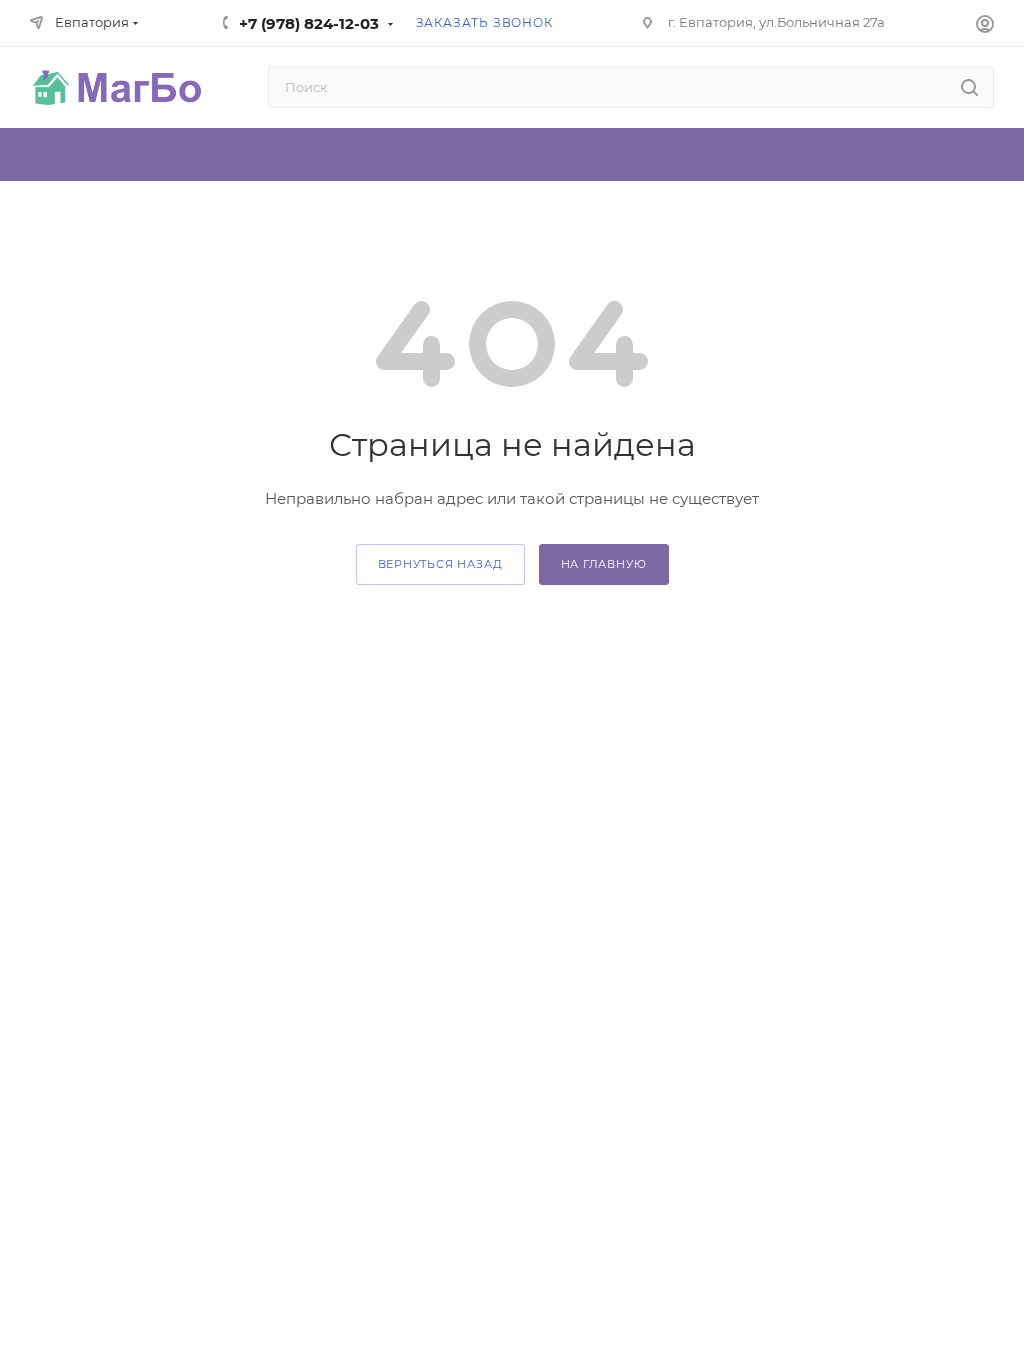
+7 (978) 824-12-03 (309, 23)
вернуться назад (440, 564)
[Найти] (969, 87)
